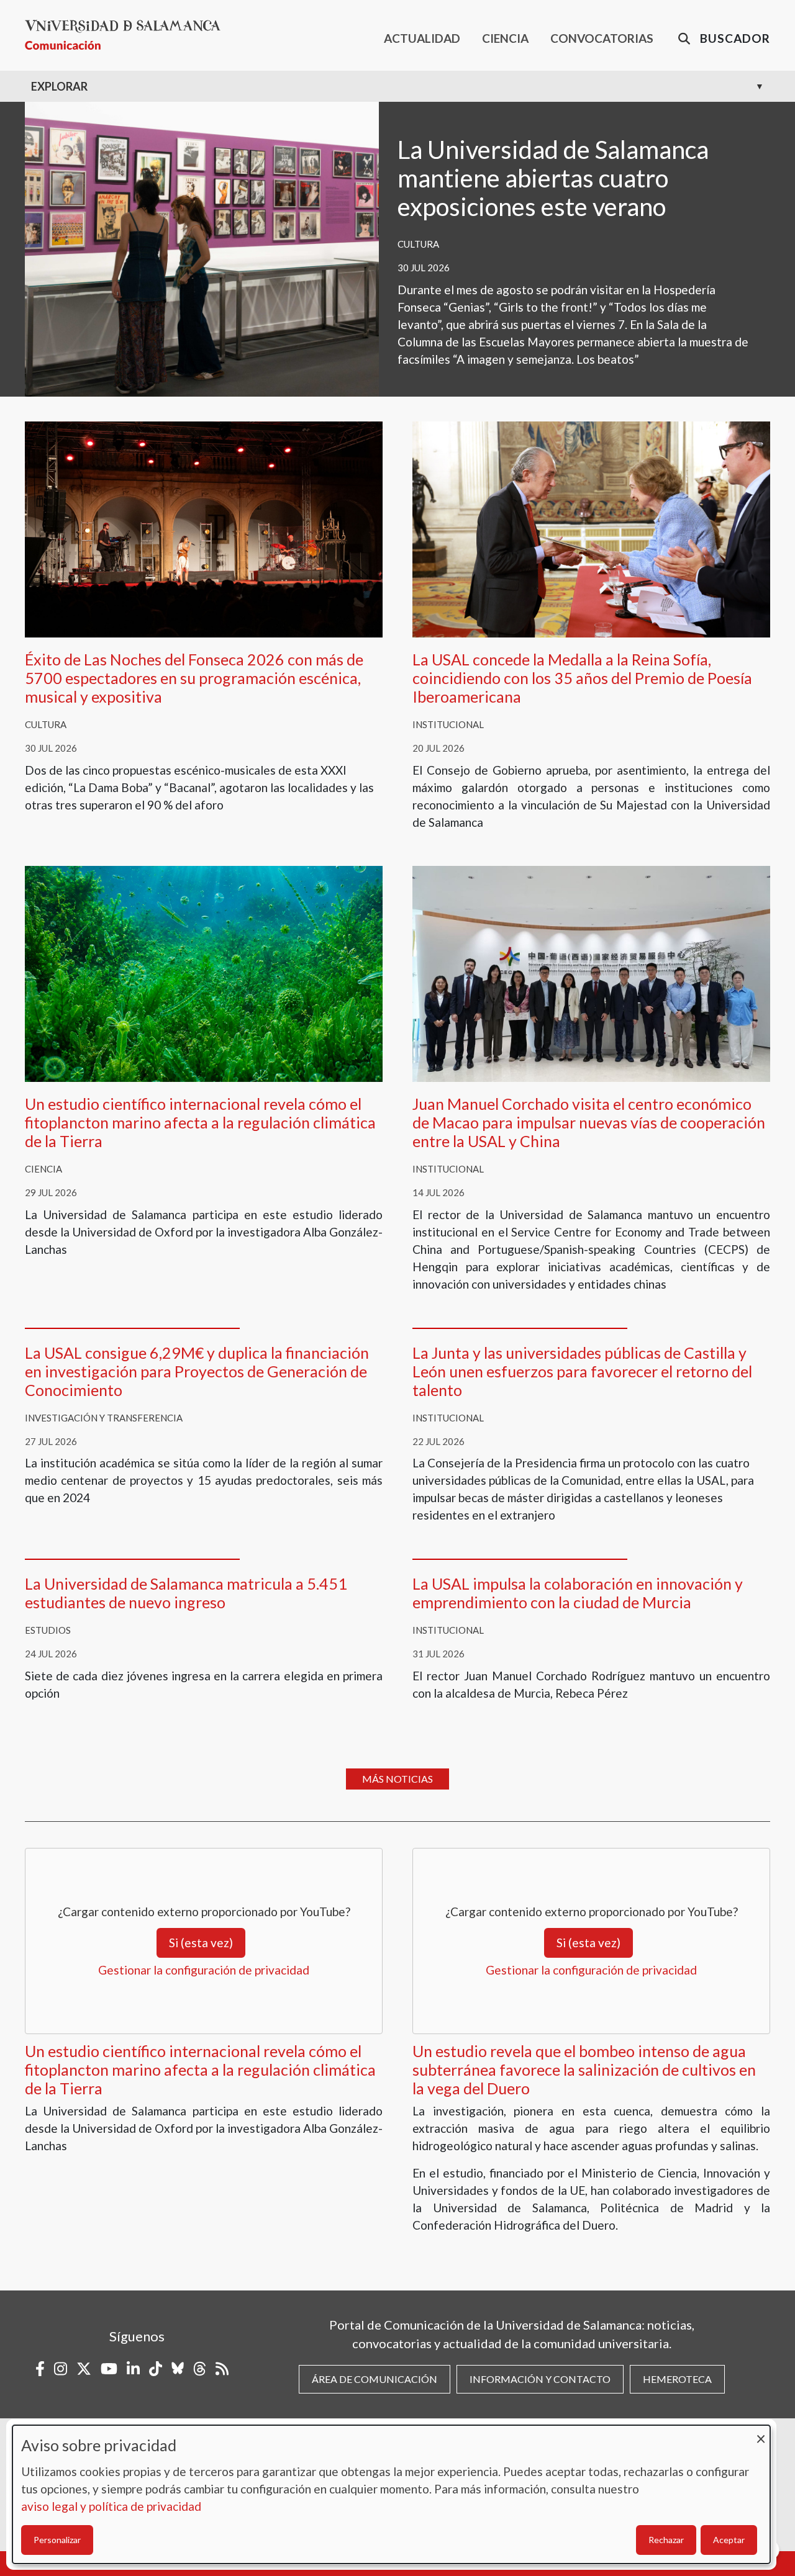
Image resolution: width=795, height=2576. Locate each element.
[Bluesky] (178, 2369)
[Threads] (200, 2369)
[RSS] (222, 2369)
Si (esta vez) (201, 1943)
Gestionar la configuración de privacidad (204, 1970)
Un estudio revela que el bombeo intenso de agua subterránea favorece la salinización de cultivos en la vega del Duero (584, 2069)
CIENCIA (505, 38)
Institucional (448, 724)
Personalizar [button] (57, 2540)
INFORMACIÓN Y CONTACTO (540, 2379)
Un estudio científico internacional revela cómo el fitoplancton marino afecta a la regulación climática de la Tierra (200, 1122)
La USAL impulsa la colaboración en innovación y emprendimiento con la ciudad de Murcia (578, 1593)
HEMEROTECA (677, 2379)
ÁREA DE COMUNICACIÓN (375, 2379)
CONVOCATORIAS (602, 38)
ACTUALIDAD (422, 38)
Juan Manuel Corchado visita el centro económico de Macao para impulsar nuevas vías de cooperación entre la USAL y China (589, 1122)
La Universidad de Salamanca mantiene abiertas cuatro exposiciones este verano (553, 178)
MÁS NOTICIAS (397, 1779)
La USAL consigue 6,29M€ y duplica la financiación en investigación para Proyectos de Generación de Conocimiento (197, 1371)
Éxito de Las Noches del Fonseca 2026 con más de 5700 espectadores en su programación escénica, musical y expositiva (194, 678)
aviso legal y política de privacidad (111, 2506)
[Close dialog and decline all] (761, 2433)
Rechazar (666, 2540)
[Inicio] (128, 35)
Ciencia (43, 1169)
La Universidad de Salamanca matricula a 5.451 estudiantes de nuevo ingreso (186, 1593)
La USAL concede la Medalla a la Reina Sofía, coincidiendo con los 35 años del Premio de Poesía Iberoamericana (582, 678)
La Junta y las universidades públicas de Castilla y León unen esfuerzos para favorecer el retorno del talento (582, 1371)
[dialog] (391, 2494)
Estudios (48, 1630)
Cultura (418, 244)
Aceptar (729, 2540)
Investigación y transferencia (104, 1418)
